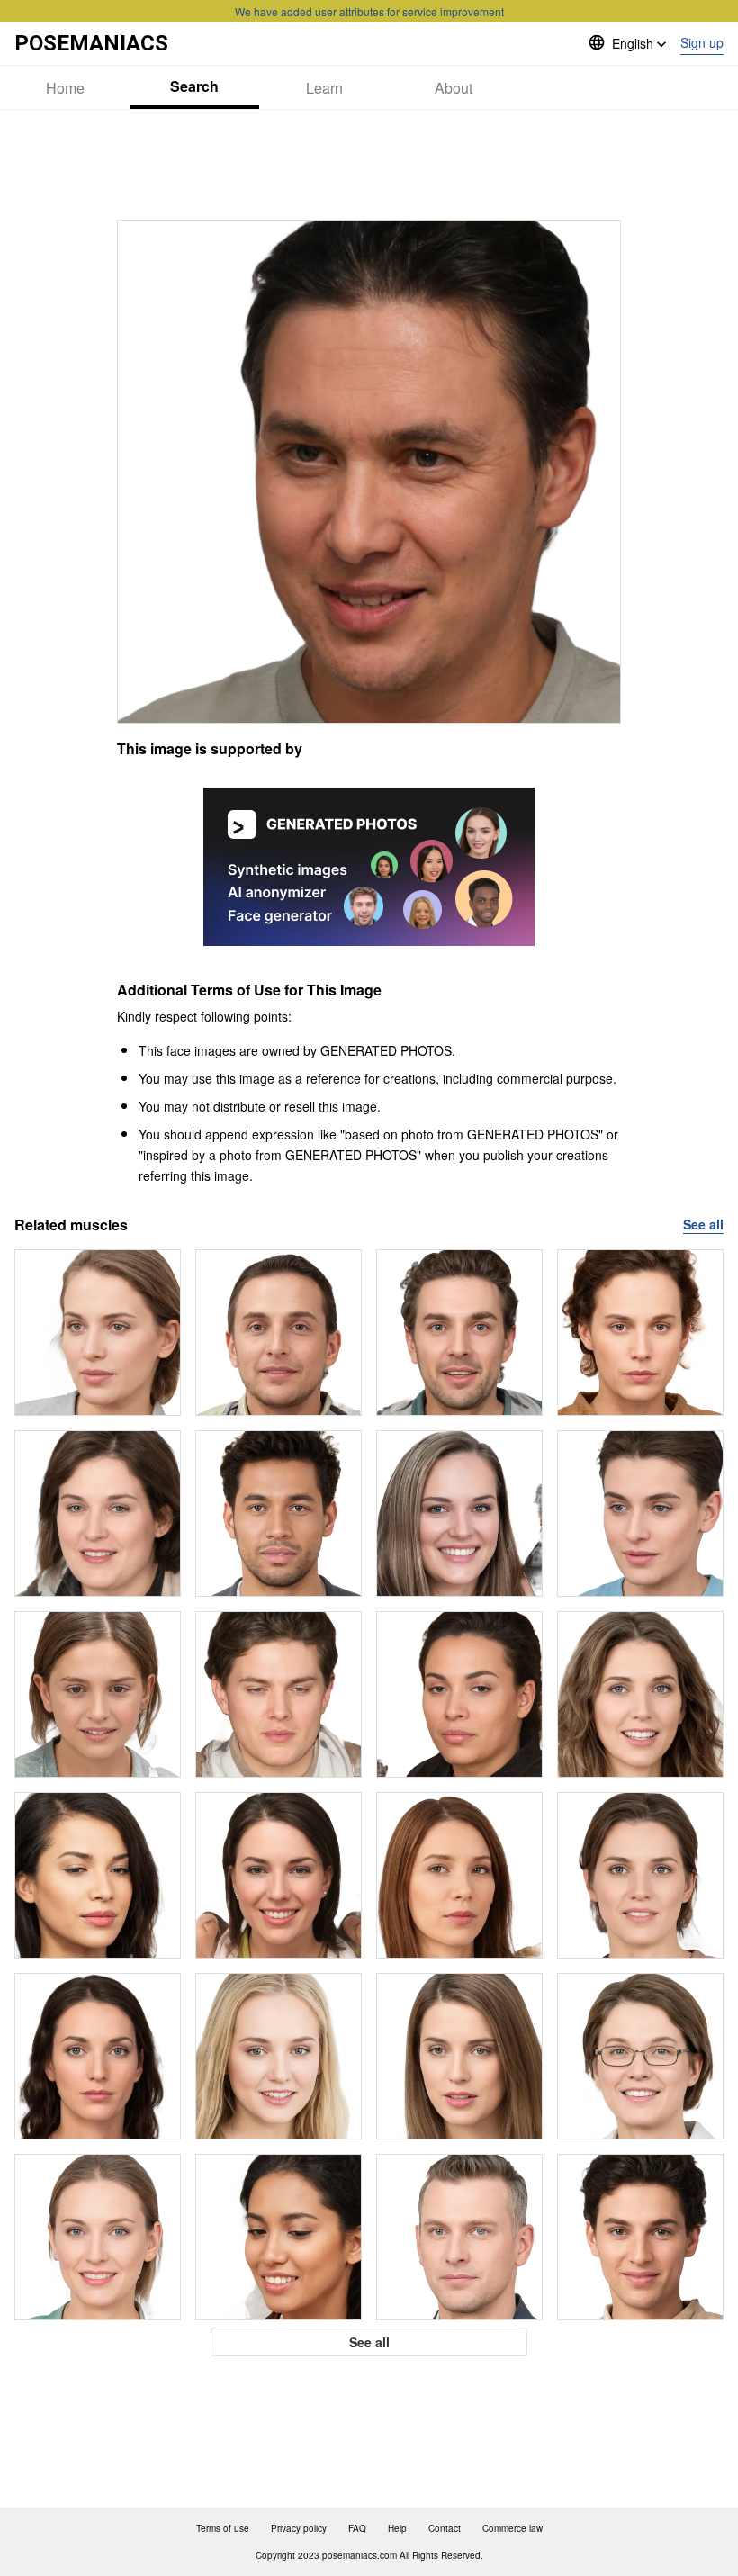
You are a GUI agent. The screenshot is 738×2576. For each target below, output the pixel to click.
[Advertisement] (369, 165)
